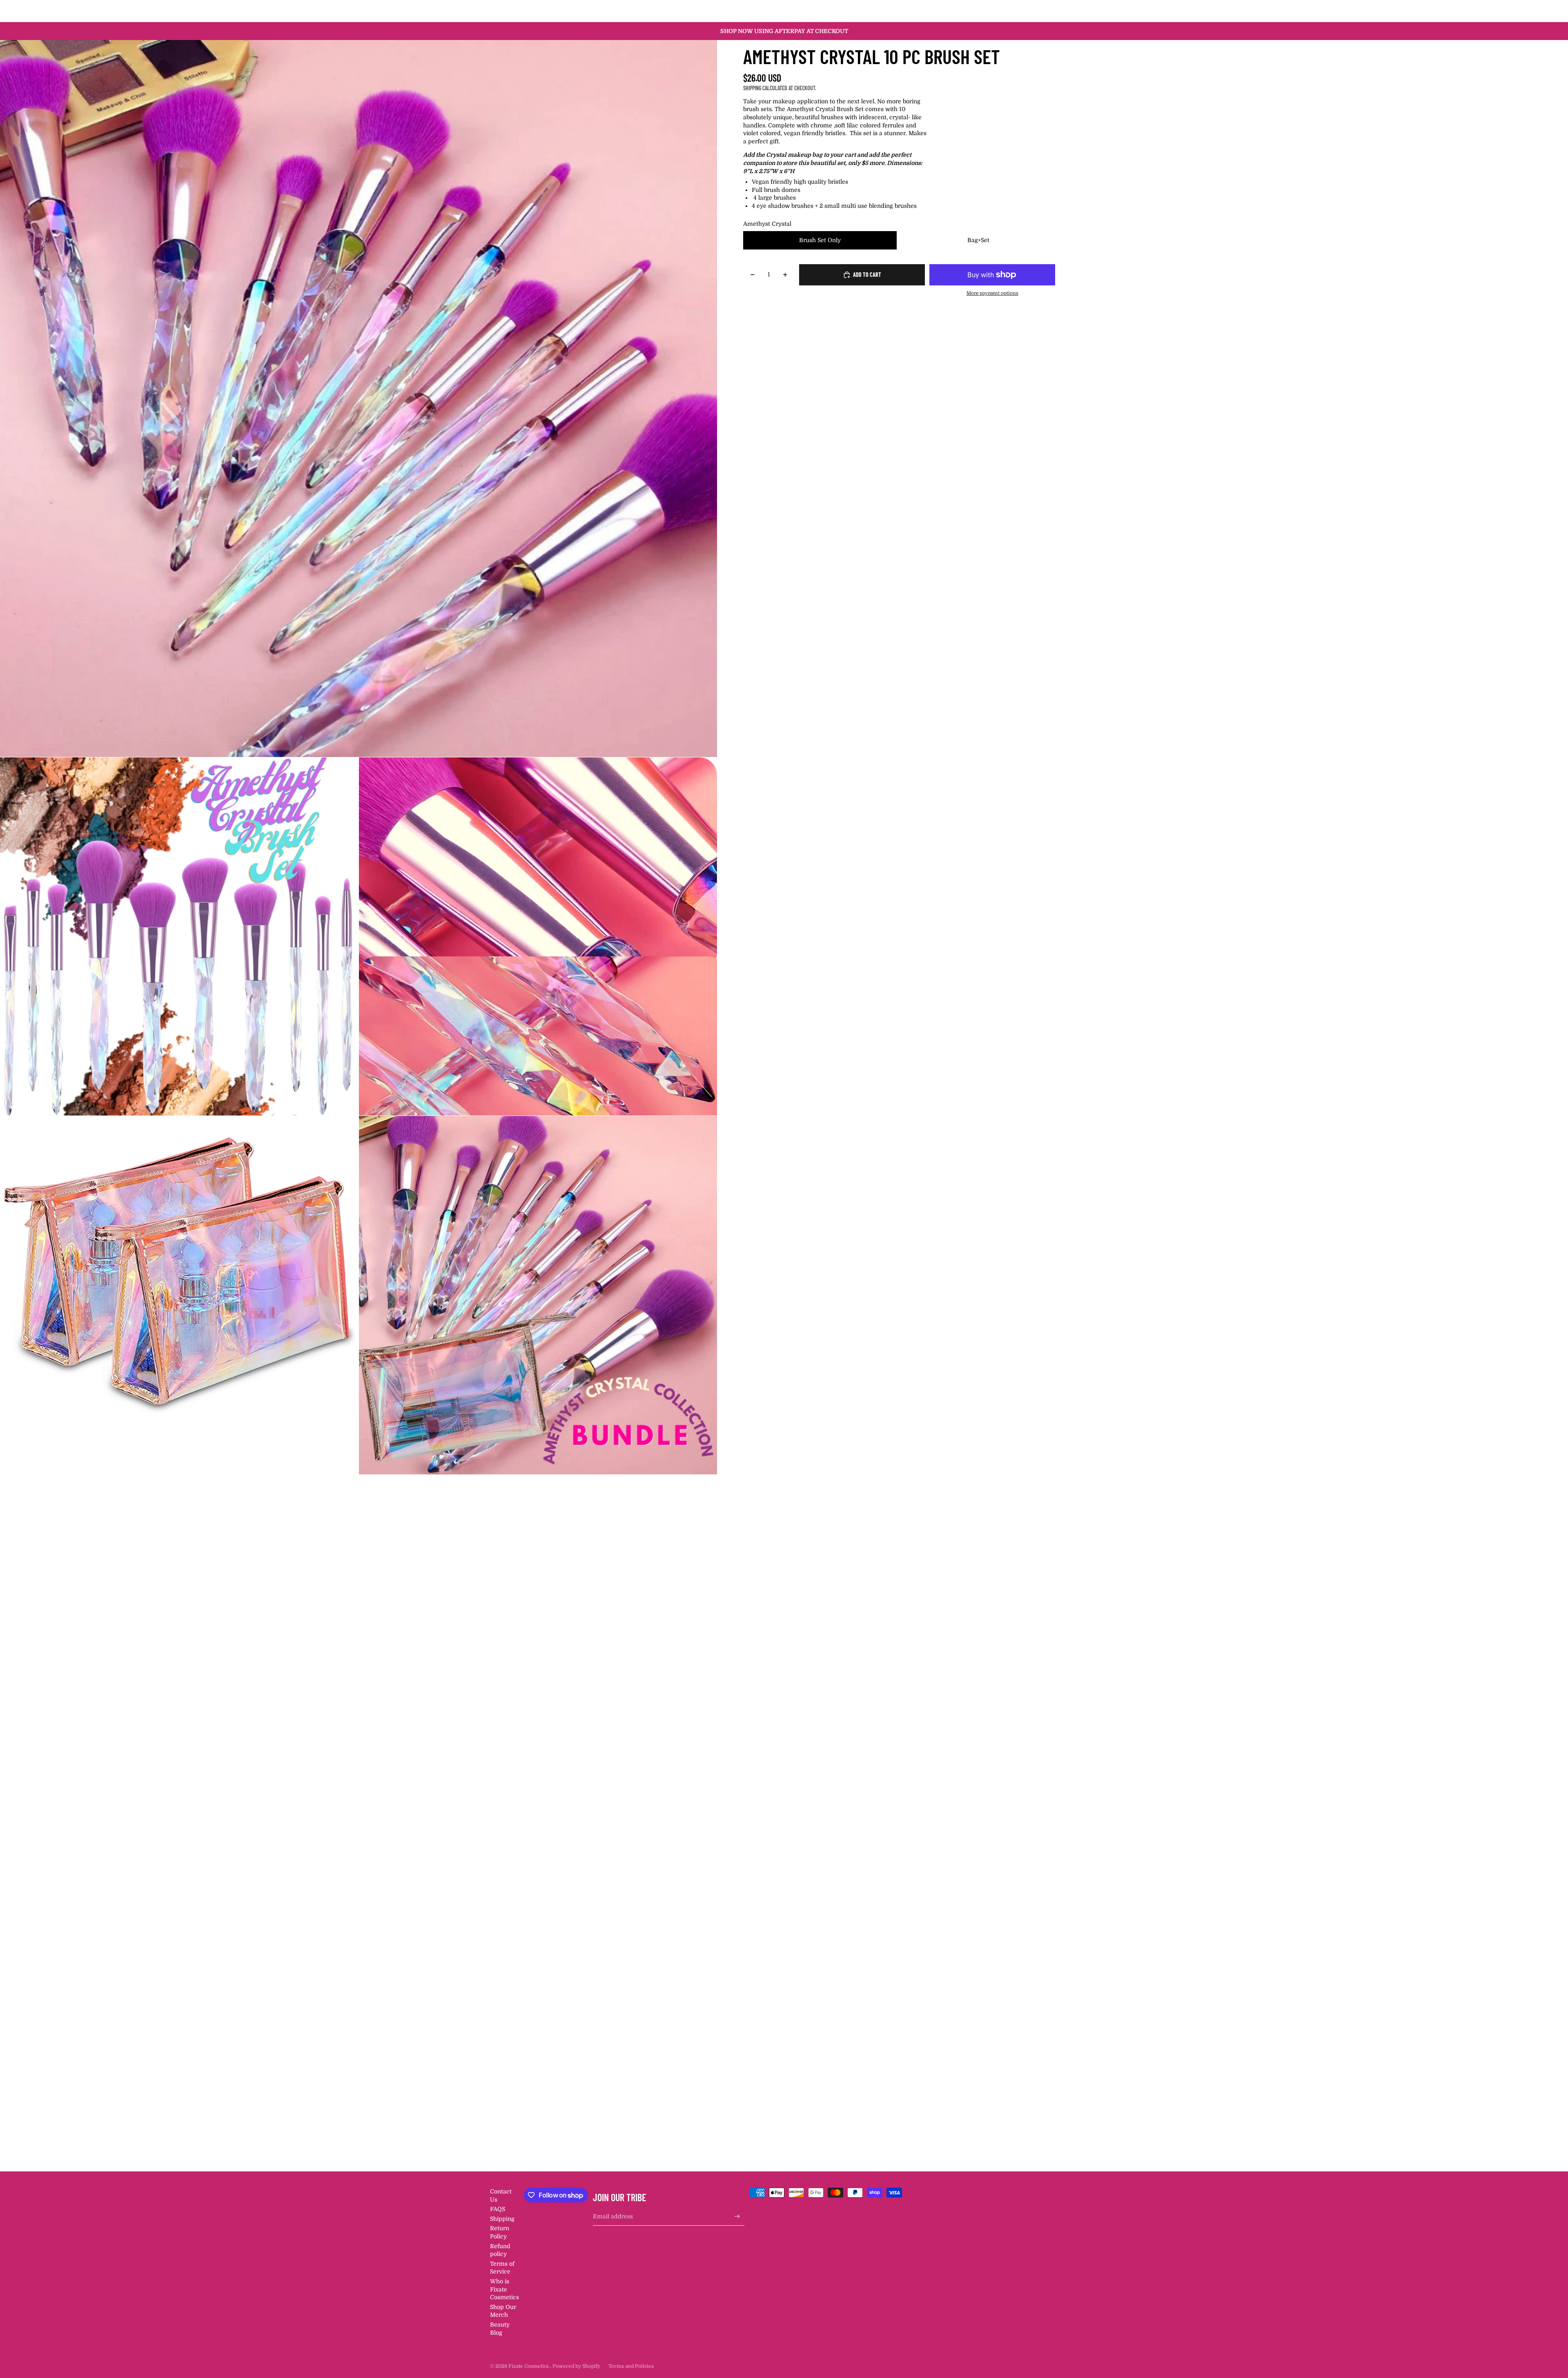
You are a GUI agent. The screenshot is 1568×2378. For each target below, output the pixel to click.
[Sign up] (737, 2217)
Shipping (502, 2219)
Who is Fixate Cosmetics (504, 2289)
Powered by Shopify (576, 2366)
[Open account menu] (1051, 11)
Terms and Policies (631, 2366)
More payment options (992, 293)
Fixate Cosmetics (529, 2366)
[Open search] (1034, 11)
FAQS (498, 2209)
